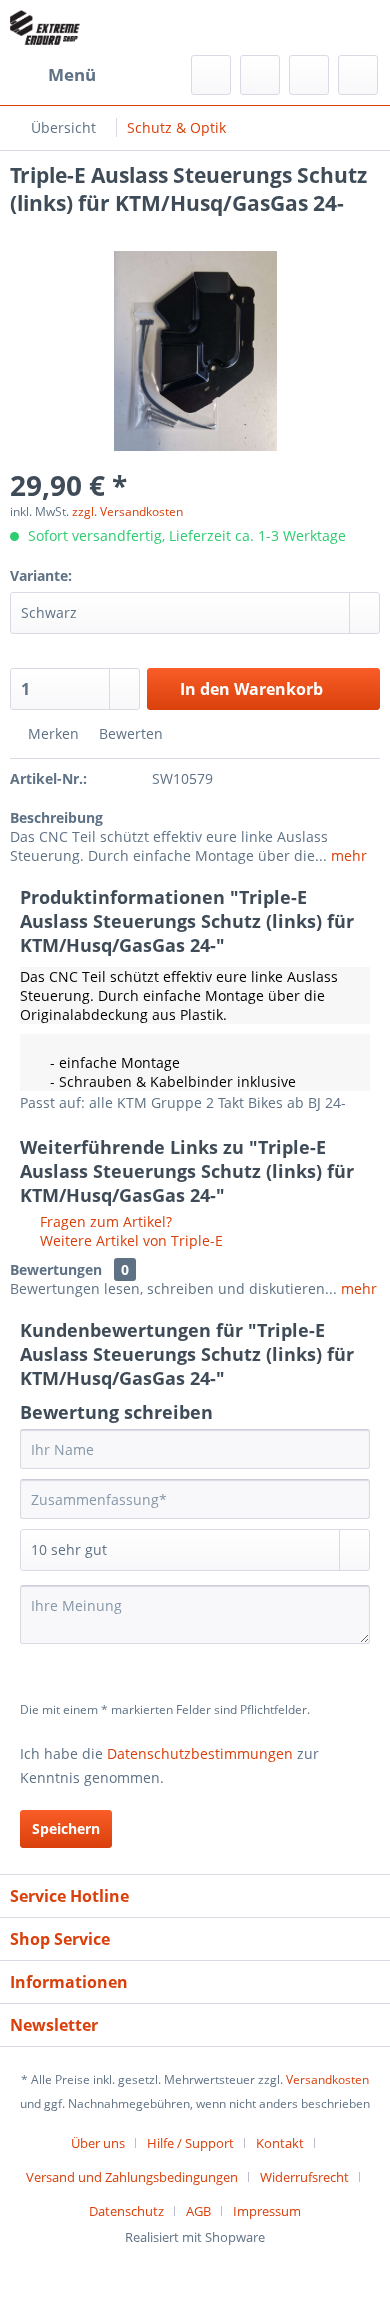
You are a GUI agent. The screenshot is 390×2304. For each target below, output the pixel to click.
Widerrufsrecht (304, 2177)
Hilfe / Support (190, 2143)
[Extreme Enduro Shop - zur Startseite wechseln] (45, 27)
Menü (72, 74)
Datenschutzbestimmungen (200, 1753)
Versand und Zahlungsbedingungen (132, 2177)
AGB (198, 2211)
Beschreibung (56, 817)
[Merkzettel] (260, 75)
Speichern (66, 1828)
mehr (347, 855)
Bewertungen (56, 1269)
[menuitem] (53, 75)
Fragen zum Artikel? (104, 1221)
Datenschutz (126, 2211)
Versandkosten (327, 2079)
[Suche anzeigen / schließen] (211, 75)
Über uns (98, 2143)
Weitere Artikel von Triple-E (129, 1240)
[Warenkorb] (358, 75)
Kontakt (280, 2143)
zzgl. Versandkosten (127, 511)
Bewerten (129, 733)
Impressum (267, 2211)
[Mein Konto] (309, 75)
